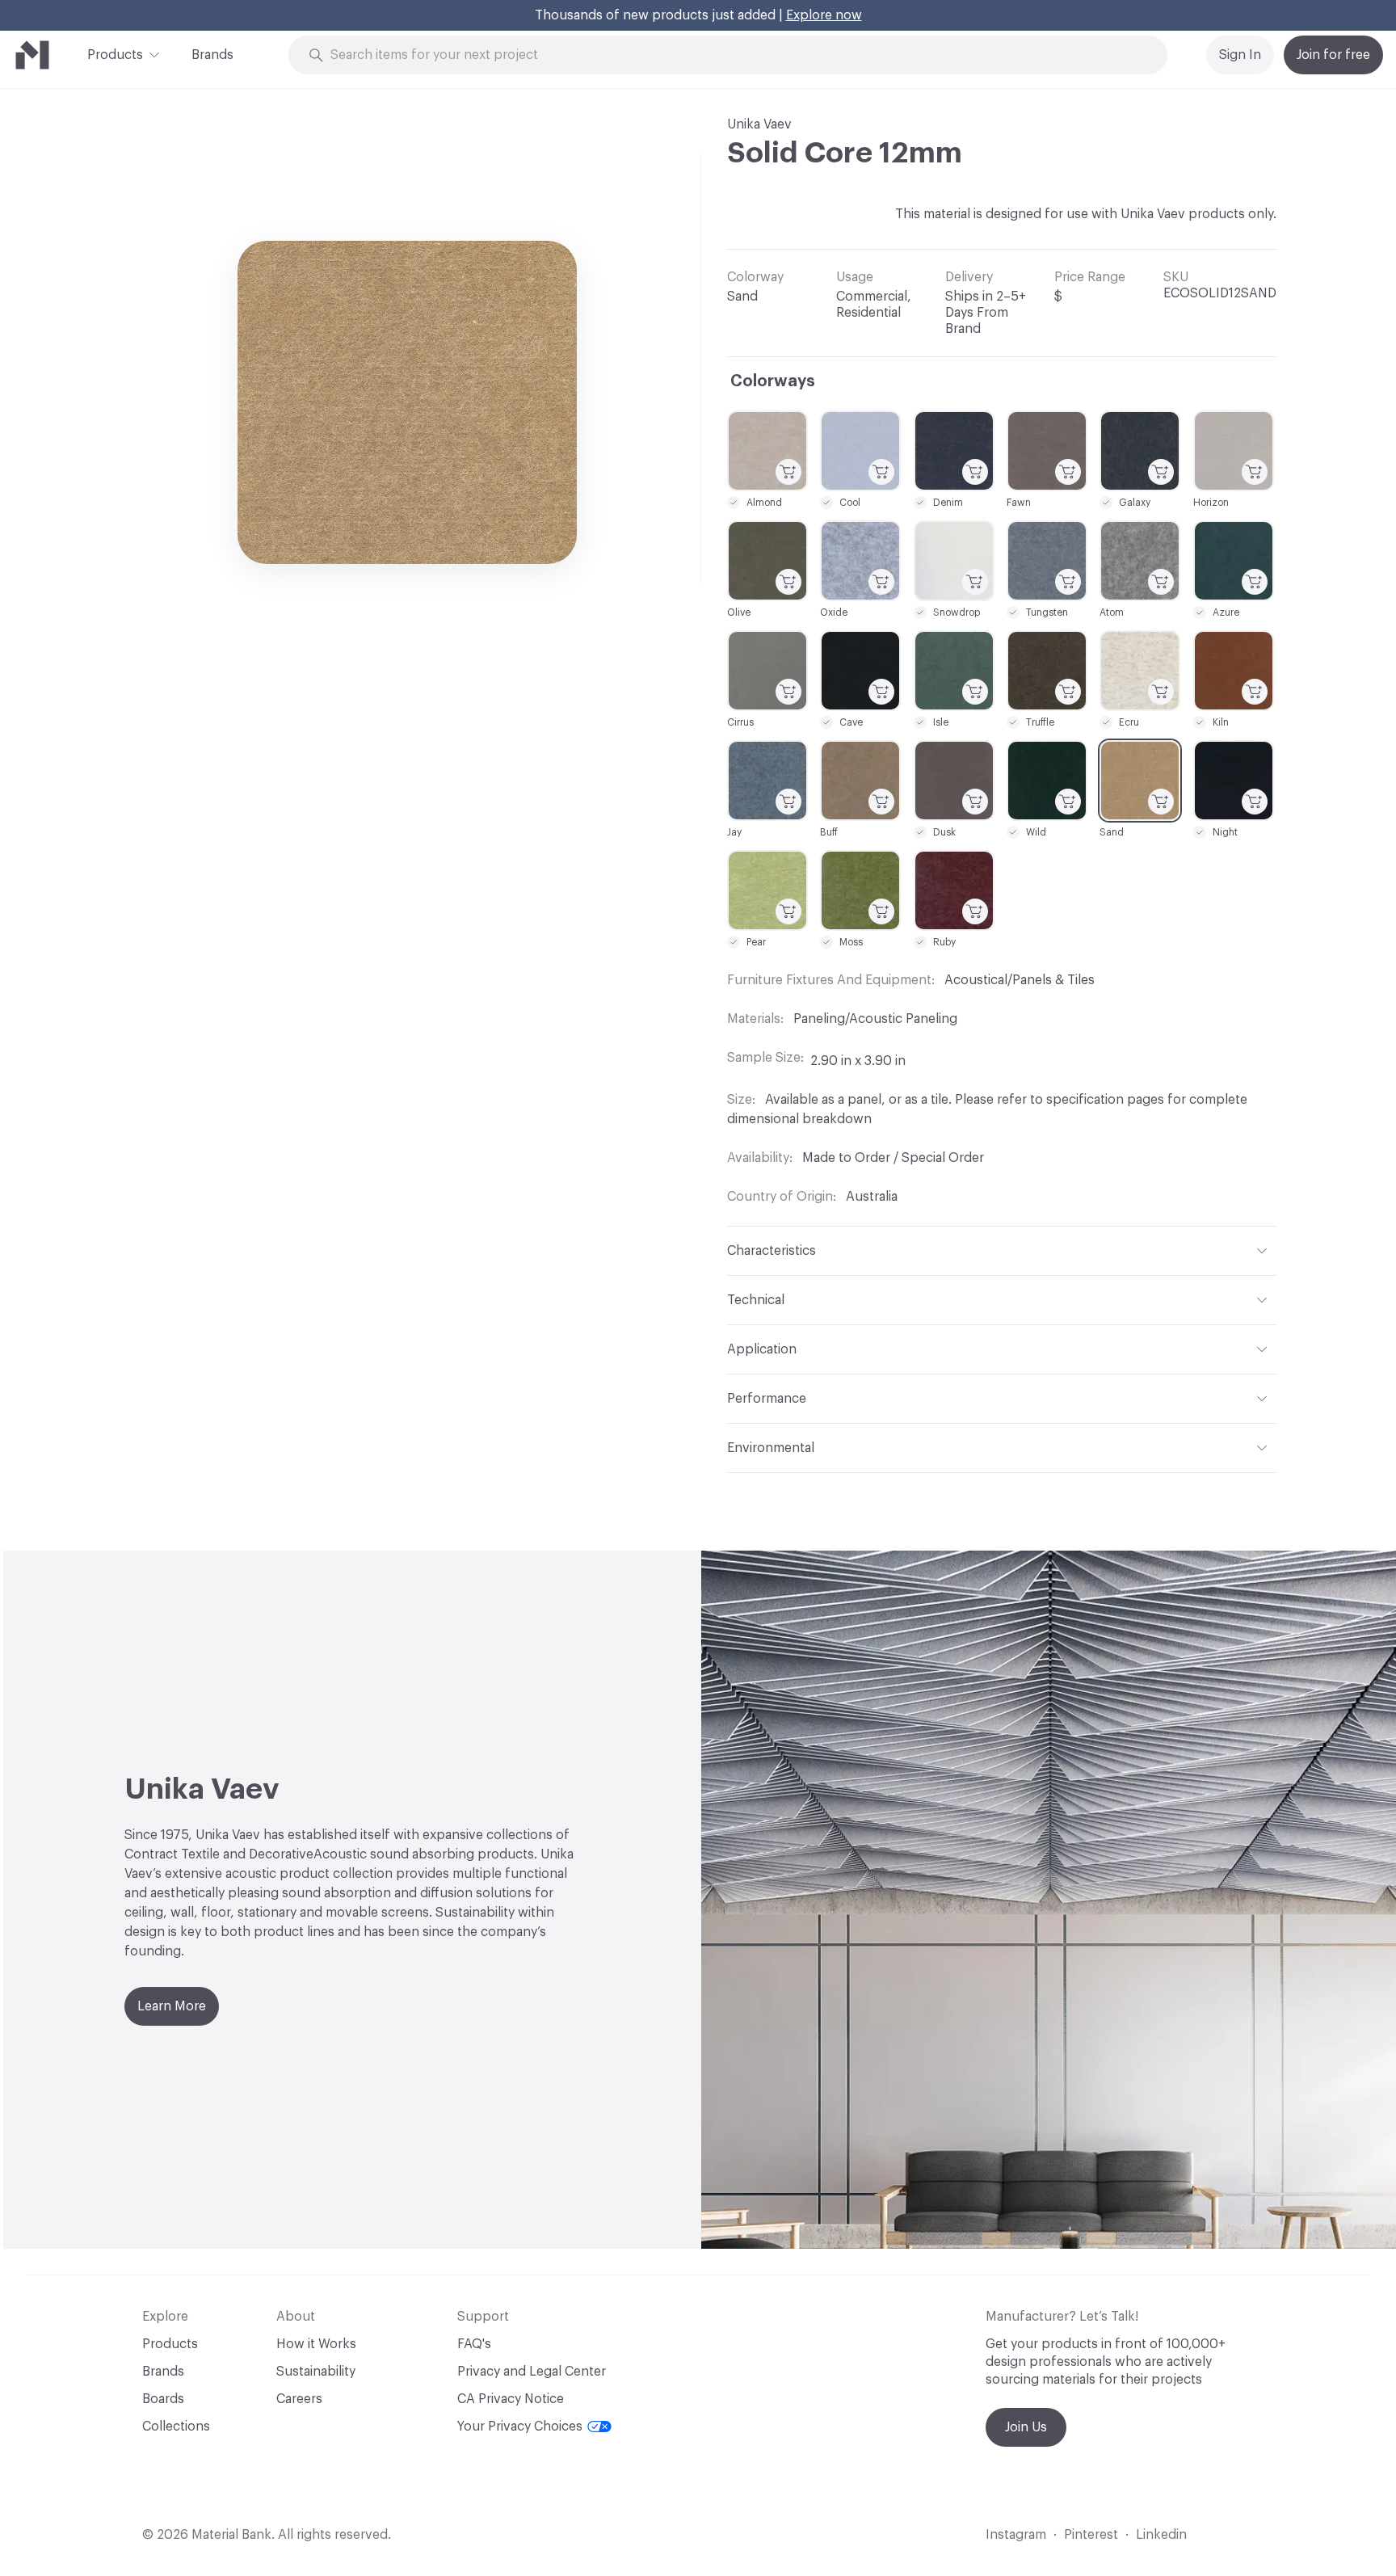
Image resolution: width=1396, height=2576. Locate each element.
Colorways (773, 381)
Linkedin (1161, 2535)
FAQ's (474, 2344)
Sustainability (316, 2372)
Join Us (1026, 2427)
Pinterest (1091, 2535)
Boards (163, 2399)
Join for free (1333, 55)
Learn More (172, 2006)
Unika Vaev (759, 124)
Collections (176, 2427)
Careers (299, 2399)
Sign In (1240, 55)
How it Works (316, 2344)
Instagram (1016, 2535)
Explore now (824, 15)
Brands (212, 55)
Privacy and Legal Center (532, 2372)
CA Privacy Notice (511, 2399)
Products (115, 55)
